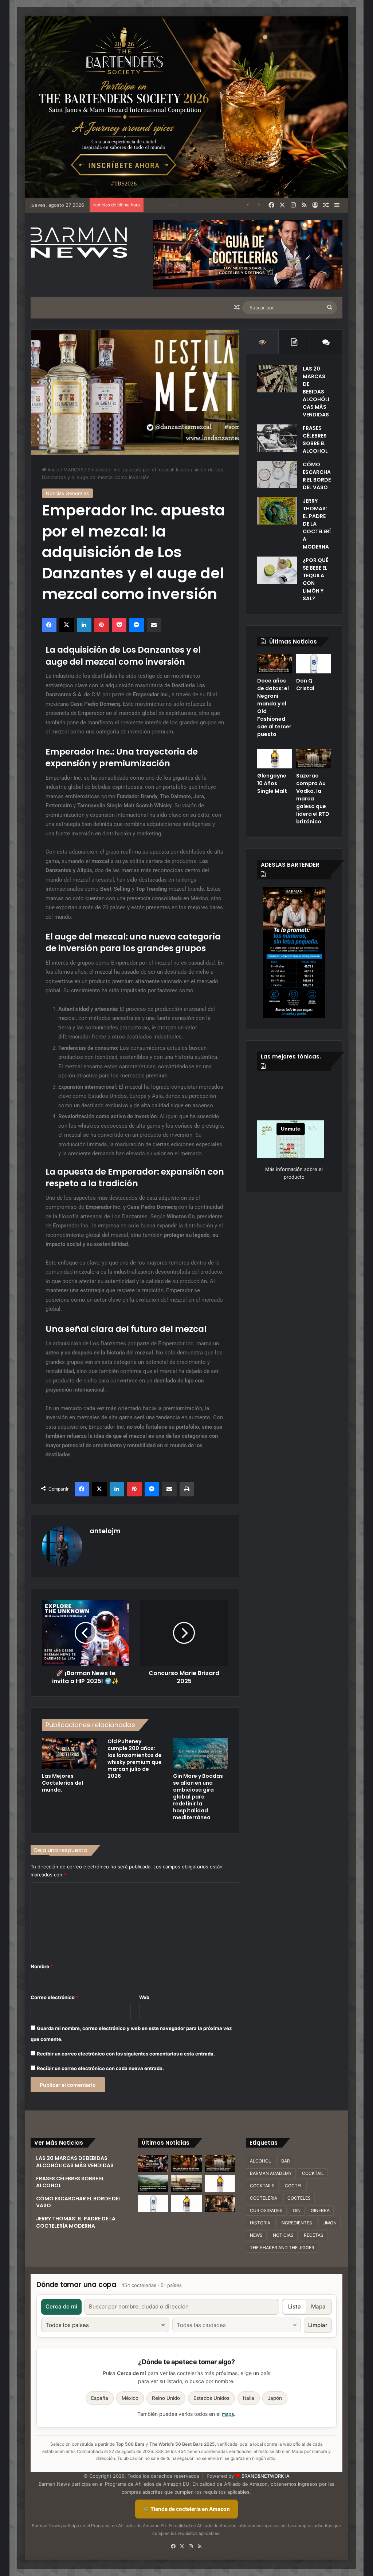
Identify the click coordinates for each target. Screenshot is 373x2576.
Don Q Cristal (305, 684)
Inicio (53, 470)
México (130, 2398)
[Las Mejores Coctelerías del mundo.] (69, 1754)
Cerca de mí (61, 2306)
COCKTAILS (262, 2186)
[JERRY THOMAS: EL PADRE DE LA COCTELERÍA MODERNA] (277, 511)
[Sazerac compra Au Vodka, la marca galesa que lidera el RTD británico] (314, 759)
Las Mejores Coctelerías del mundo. (62, 1783)
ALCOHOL (260, 2161)
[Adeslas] (294, 952)
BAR (286, 2161)
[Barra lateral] (337, 205)
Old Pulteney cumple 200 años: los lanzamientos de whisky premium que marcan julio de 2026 (135, 1759)
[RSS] (304, 205)
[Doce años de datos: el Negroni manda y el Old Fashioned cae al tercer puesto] (275, 664)
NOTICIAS (283, 2235)
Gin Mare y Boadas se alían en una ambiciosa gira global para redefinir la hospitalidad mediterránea (198, 1797)
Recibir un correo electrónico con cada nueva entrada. (100, 2068)
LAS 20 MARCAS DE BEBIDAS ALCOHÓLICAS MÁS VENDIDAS (316, 392)
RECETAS (314, 2235)
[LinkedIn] (84, 625)
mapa (228, 2414)
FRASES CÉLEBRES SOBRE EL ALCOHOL (315, 440)
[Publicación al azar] (326, 205)
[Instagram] (293, 205)
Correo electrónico (54, 1997)
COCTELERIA (264, 2198)
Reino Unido (166, 2398)
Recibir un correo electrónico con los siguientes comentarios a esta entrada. (126, 2054)
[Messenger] (137, 625)
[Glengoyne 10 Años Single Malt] (275, 759)
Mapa (318, 2306)
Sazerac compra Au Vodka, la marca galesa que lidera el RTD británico (313, 799)
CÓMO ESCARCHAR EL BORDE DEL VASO (317, 476)
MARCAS (73, 470)
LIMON (329, 2223)
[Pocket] (119, 625)
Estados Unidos (211, 2398)
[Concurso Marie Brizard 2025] (184, 1633)
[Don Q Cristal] (314, 664)
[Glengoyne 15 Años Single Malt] (220, 2183)
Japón (275, 2398)
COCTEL (294, 2186)
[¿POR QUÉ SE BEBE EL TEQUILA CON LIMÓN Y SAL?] (277, 570)
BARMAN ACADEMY (271, 2173)
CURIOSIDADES (266, 2210)
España (100, 2398)
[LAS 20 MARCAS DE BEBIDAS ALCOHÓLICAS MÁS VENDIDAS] (277, 379)
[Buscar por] (330, 308)
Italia (249, 2398)
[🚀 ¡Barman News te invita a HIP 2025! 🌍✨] (86, 1633)
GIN (297, 2210)
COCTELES (299, 2198)
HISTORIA (260, 2223)
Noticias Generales (67, 493)
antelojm (105, 1531)
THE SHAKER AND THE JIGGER (282, 2247)
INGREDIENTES (296, 2223)
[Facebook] (271, 205)
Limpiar (318, 2325)
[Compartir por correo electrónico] (154, 625)
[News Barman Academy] (79, 243)
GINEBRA (320, 2210)
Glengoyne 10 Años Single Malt (183, 205)
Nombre (42, 1966)
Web (144, 1997)
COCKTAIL (313, 2173)
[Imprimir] (187, 1489)
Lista (295, 2306)
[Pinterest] (102, 625)
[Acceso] (315, 205)
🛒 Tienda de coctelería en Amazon (186, 2509)
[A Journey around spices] (186, 107)
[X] (282, 205)
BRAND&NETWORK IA (266, 2476)
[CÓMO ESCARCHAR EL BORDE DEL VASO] (277, 474)
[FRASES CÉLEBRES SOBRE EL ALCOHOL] (277, 438)
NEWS (256, 2235)
